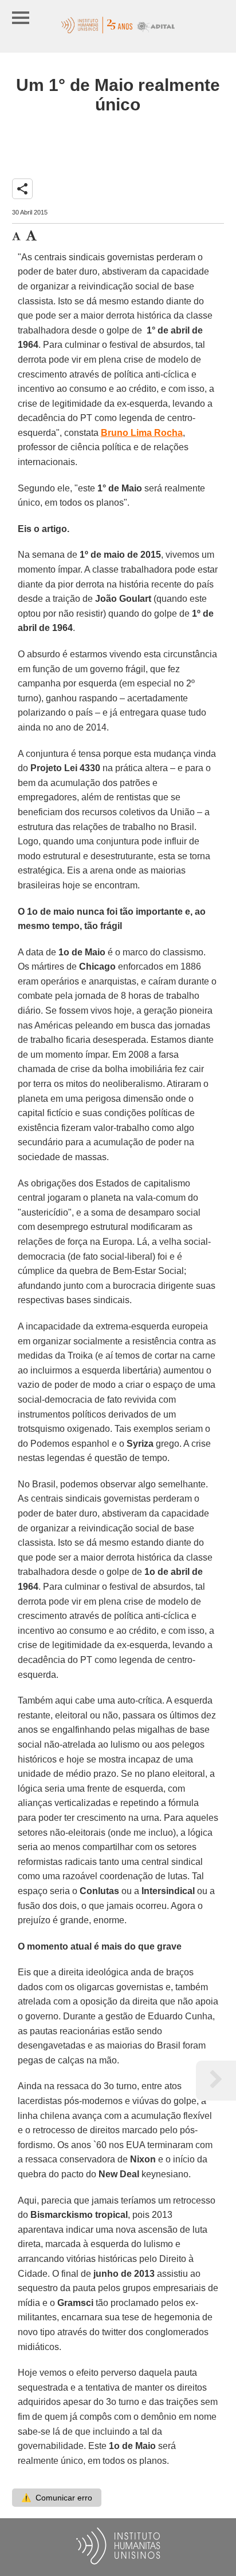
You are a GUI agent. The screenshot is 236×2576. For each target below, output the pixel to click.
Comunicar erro (57, 2498)
